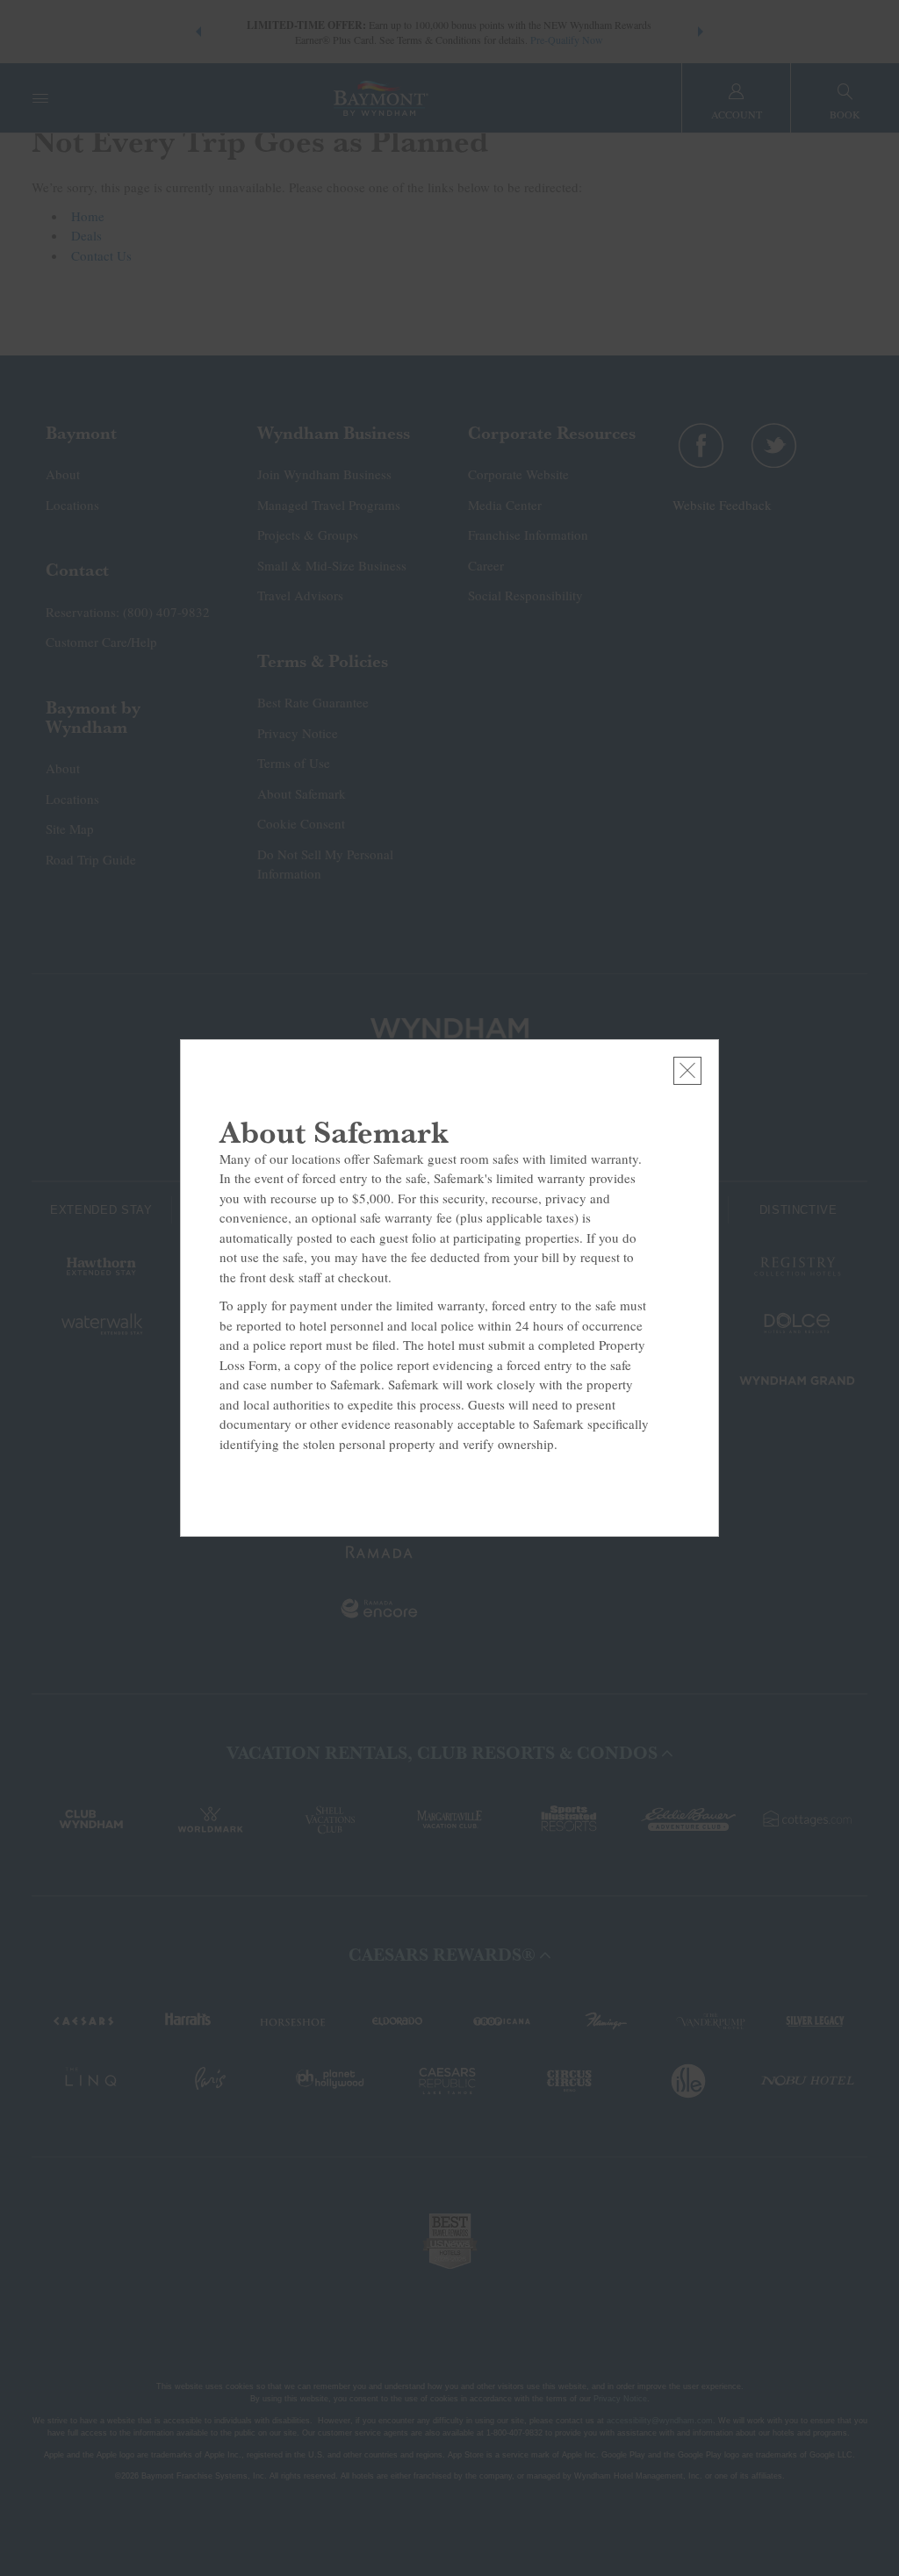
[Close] (687, 1071)
